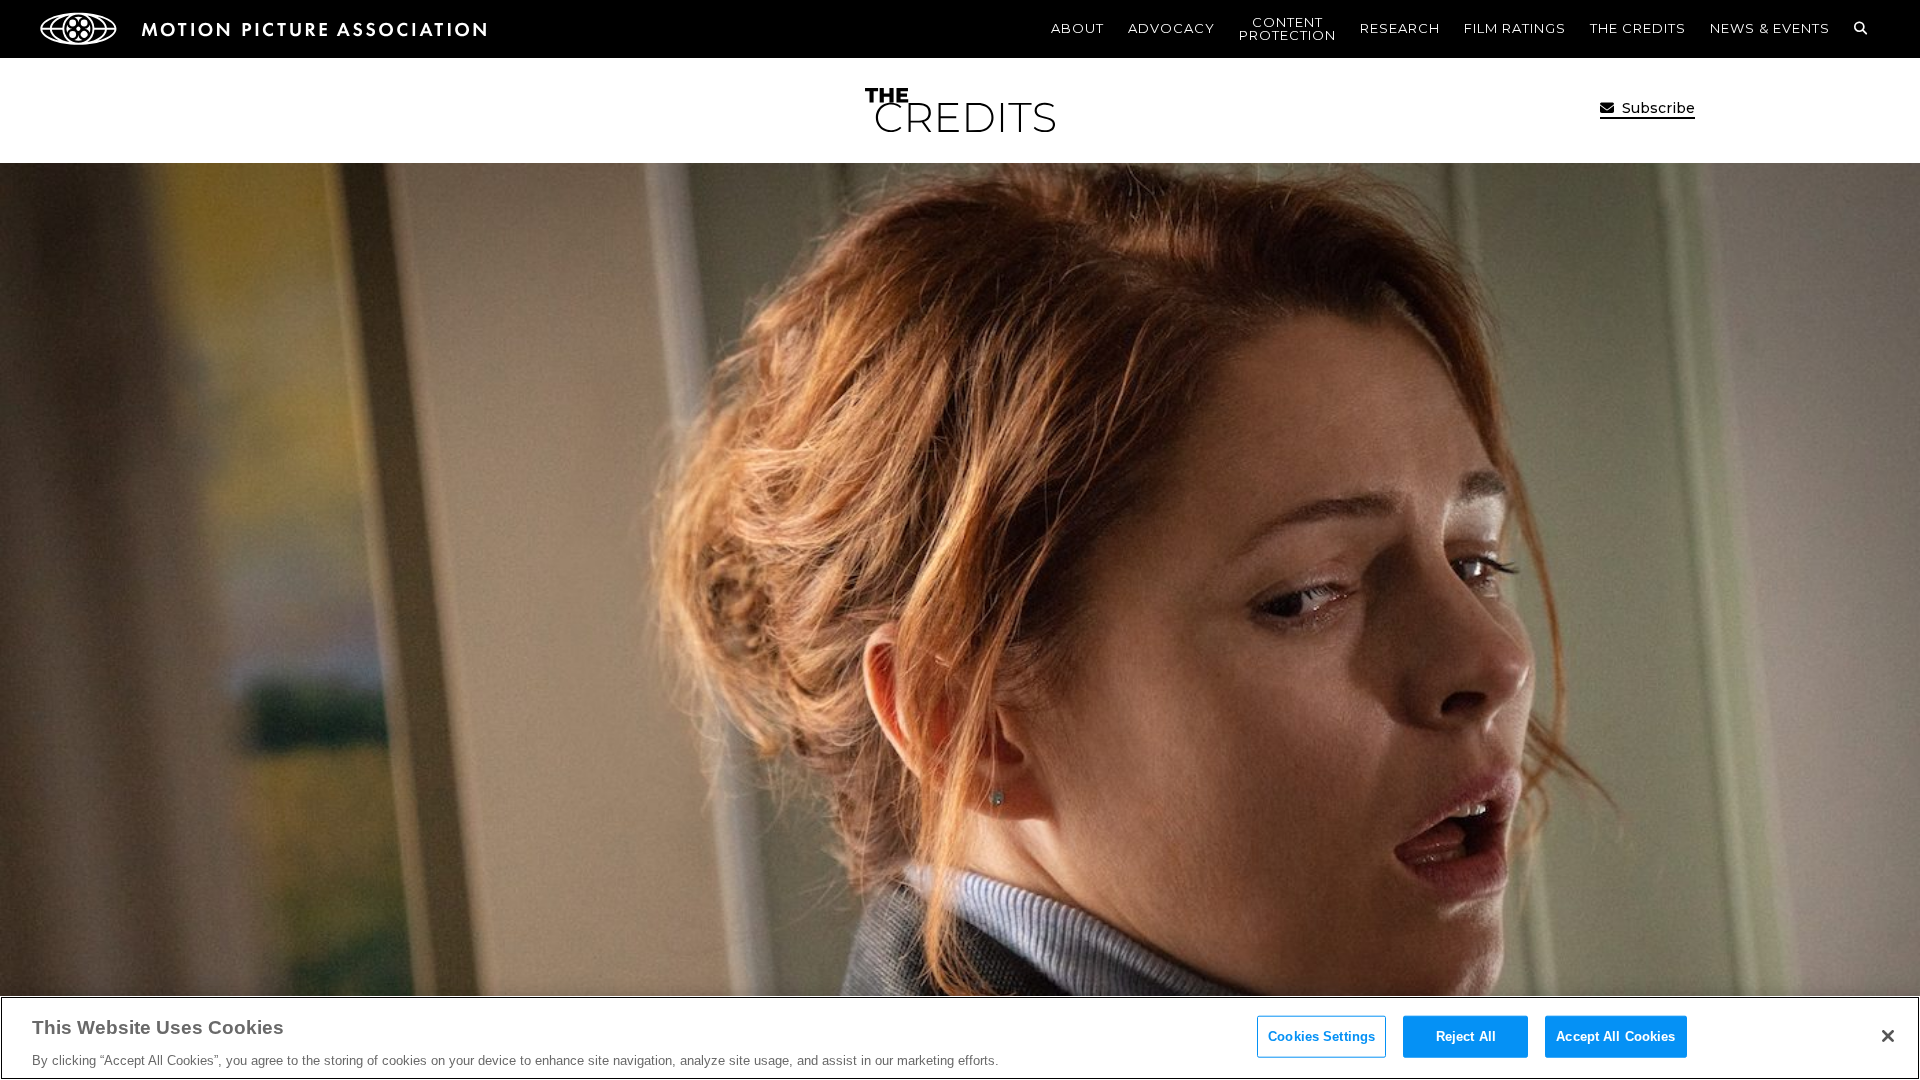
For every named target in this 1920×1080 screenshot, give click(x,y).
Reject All (1466, 1035)
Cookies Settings (1321, 1035)
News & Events (1770, 28)
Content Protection (1287, 28)
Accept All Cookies (1615, 1035)
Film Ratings (1515, 28)
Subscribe (1656, 108)
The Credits (1638, 28)
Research (1400, 28)
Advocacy (1171, 28)
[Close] (1888, 1036)
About (1077, 28)
